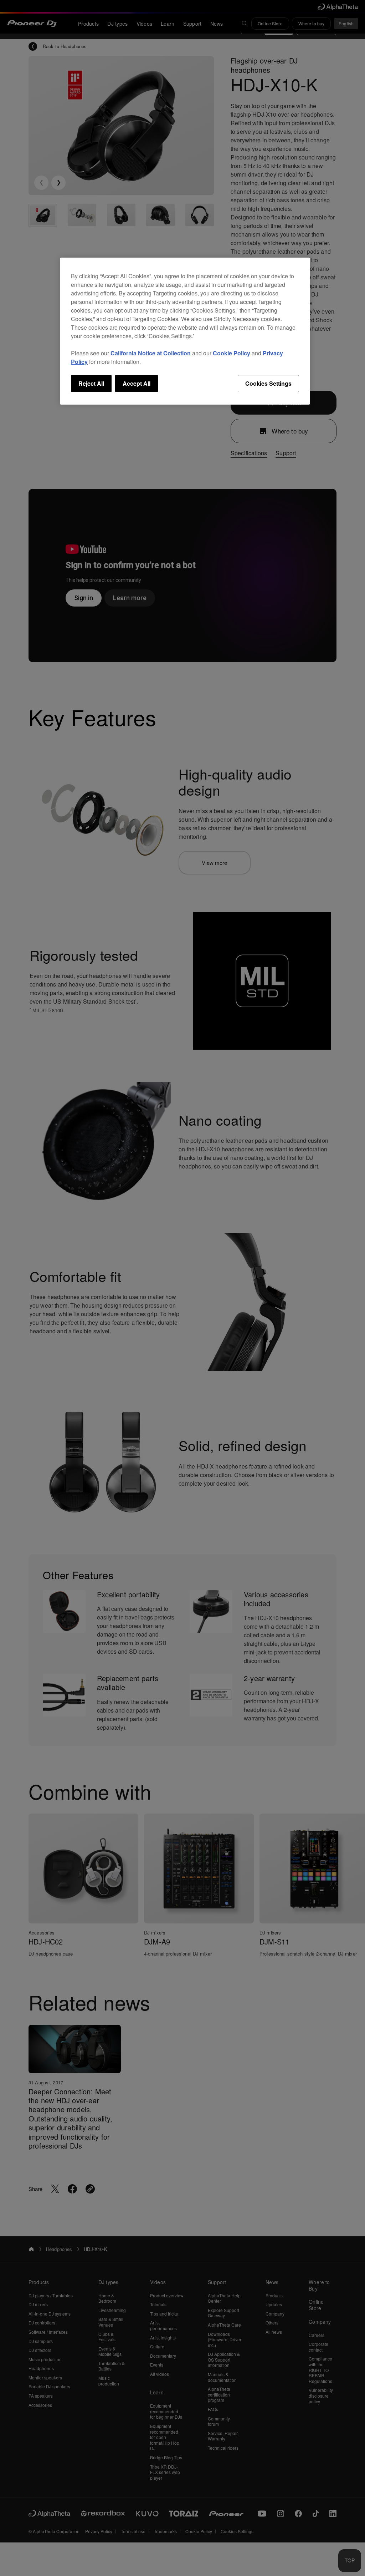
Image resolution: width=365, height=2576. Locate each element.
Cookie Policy (232, 353)
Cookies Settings (268, 383)
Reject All (91, 383)
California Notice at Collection (151, 353)
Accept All (137, 383)
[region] (185, 331)
